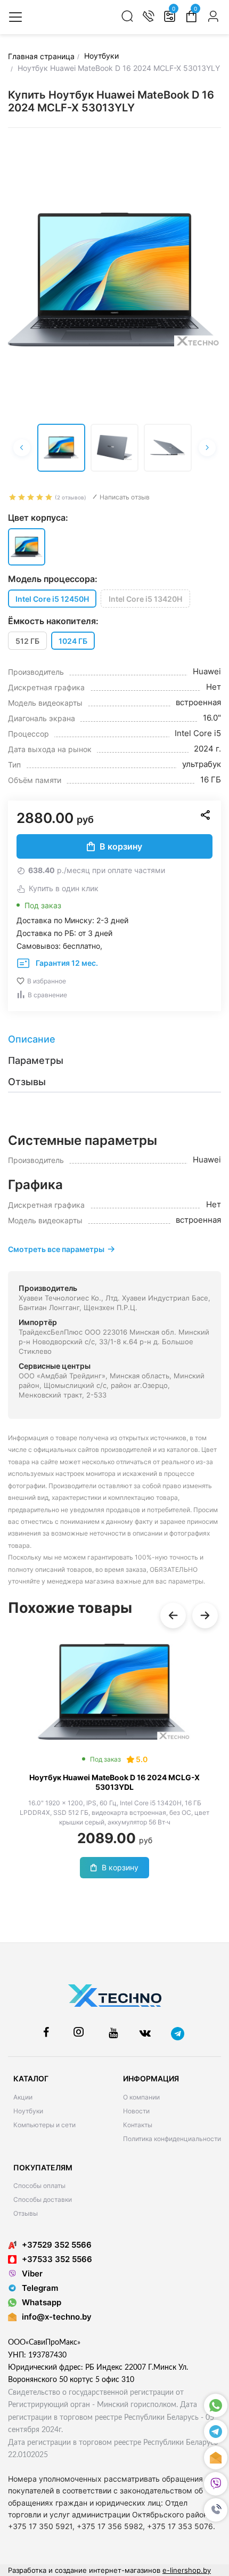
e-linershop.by (187, 2570)
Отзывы (26, 2213)
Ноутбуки (28, 2111)
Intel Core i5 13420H (145, 599)
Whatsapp (42, 2302)
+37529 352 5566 (57, 2245)
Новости (136, 2111)
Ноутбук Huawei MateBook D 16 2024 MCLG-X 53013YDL (114, 1782)
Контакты (138, 2125)
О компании (141, 2097)
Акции (23, 2097)
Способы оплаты (39, 2186)
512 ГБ (27, 641)
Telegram (40, 2288)
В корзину (121, 846)
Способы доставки (43, 2199)
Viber (32, 2274)
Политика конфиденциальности (172, 2139)
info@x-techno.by (57, 2317)
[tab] (114, 1039)
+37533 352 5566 (57, 2259)
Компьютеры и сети (44, 2125)
